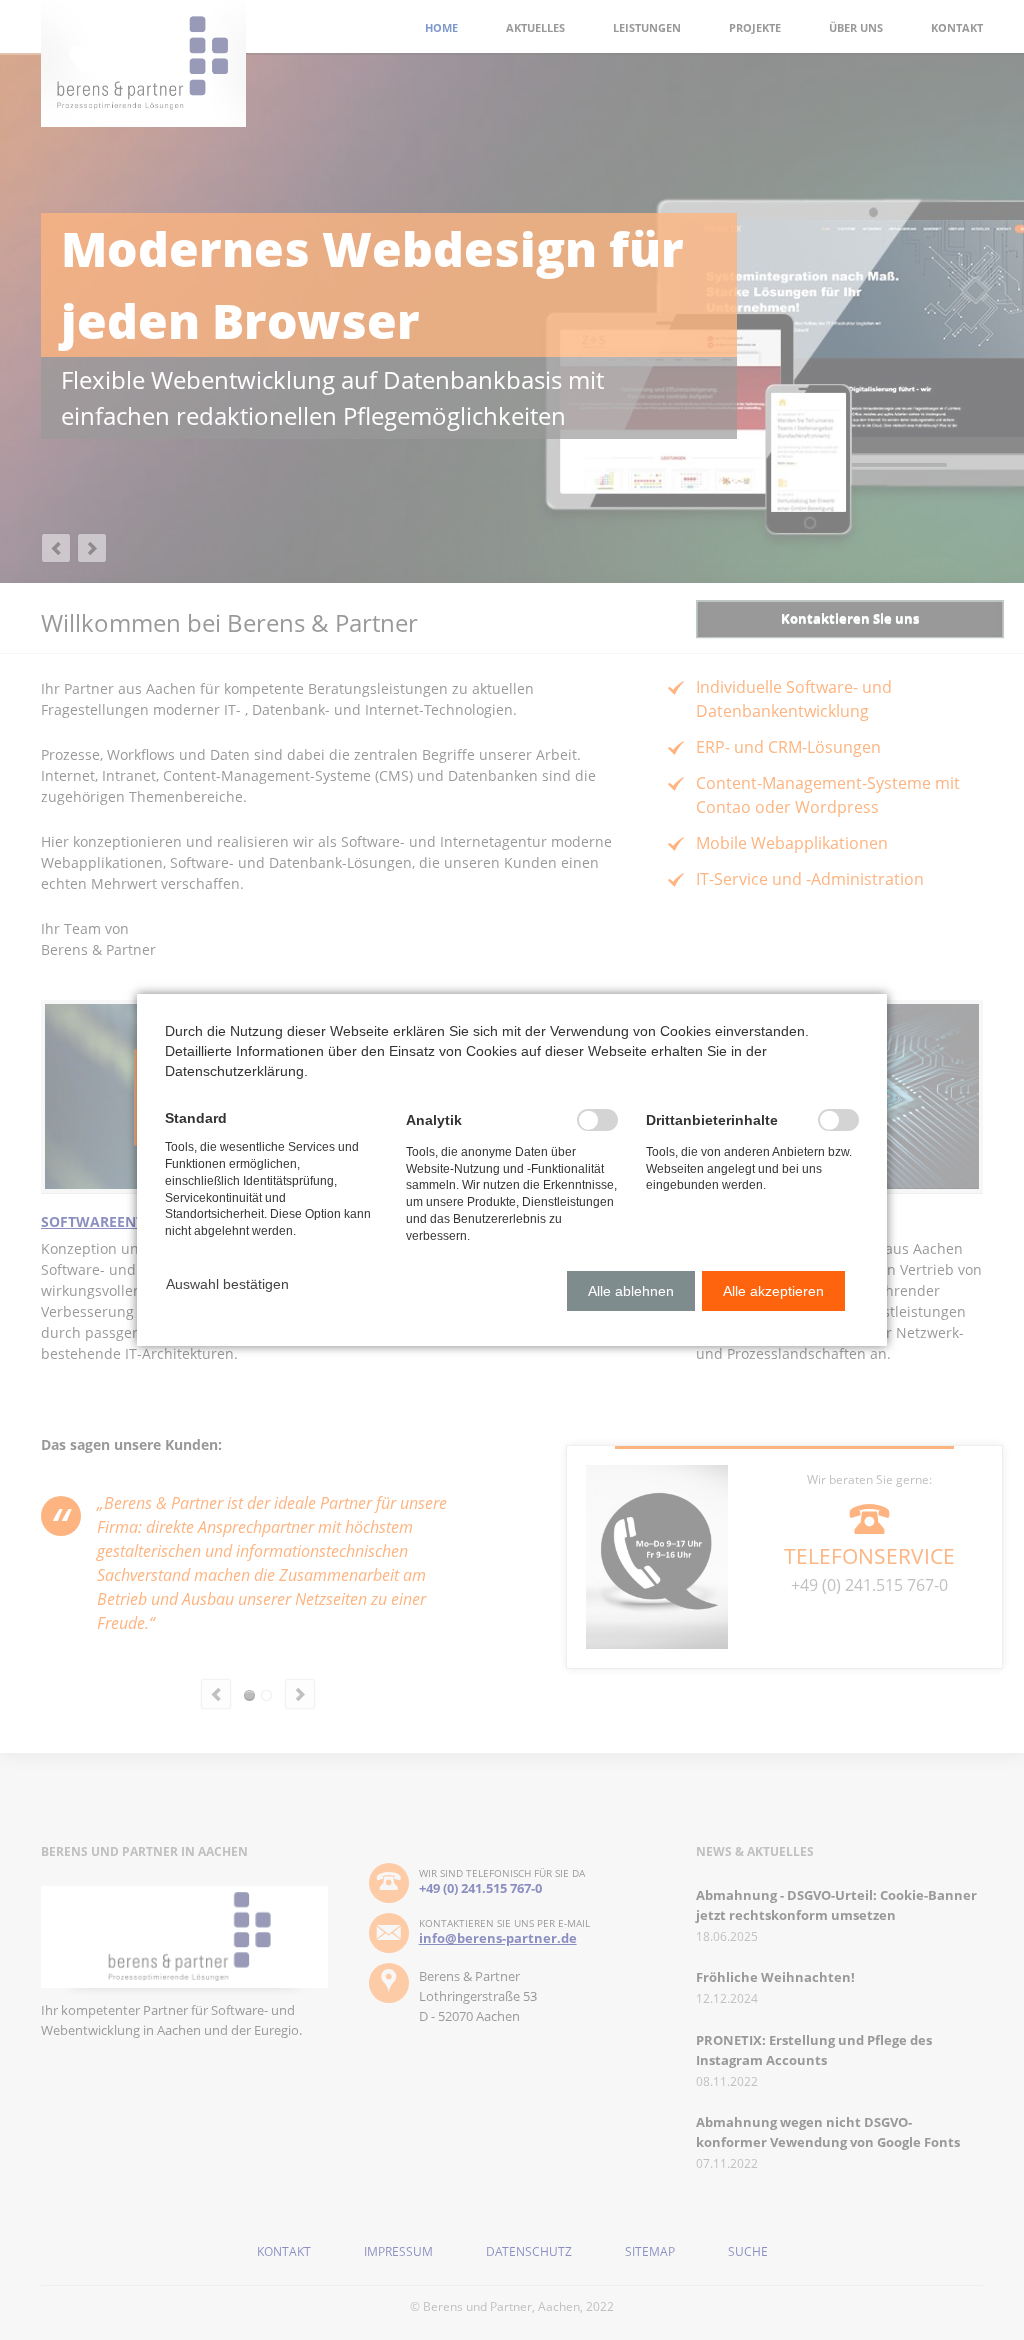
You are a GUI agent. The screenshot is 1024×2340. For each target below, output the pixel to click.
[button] (227, 1284)
